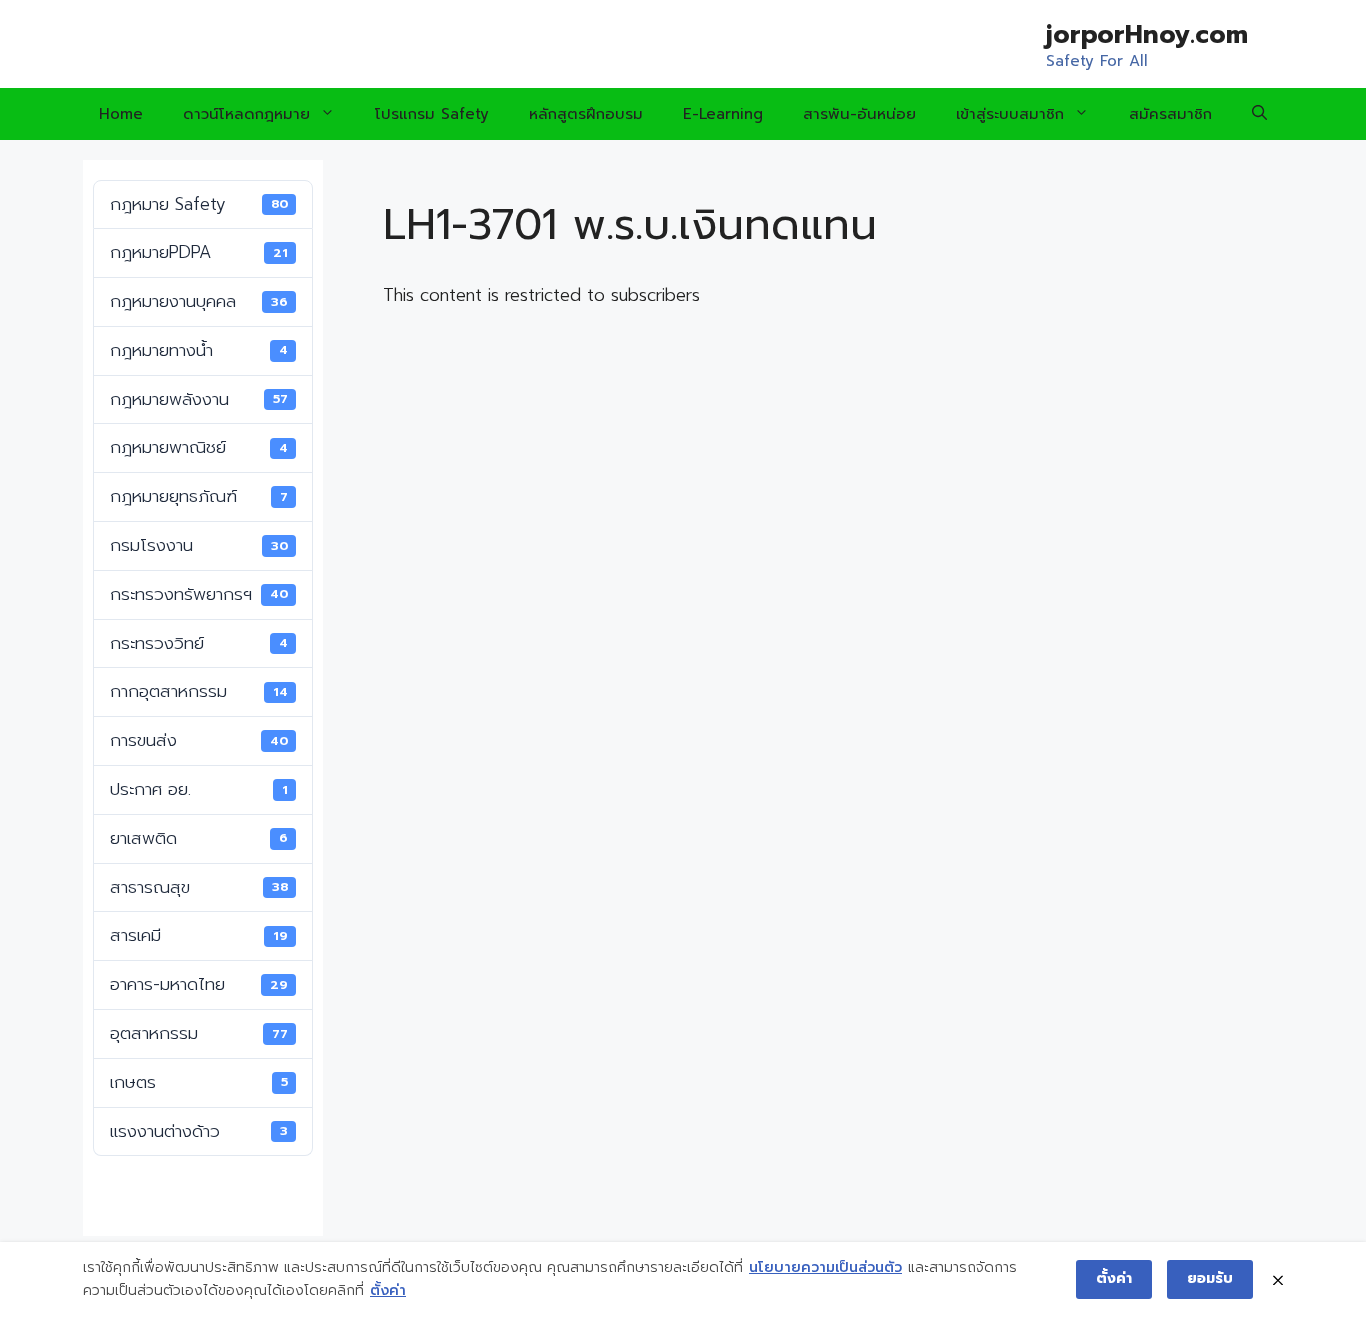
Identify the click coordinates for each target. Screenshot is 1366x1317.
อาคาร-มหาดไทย (199, 984)
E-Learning (723, 114)
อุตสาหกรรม (199, 1033)
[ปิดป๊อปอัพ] (1278, 1279)
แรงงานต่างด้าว (199, 1131)
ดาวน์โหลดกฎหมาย (246, 114)
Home (121, 114)
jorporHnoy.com (1147, 35)
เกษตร (199, 1082)
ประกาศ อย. (199, 789)
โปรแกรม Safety (432, 114)
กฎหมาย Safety (199, 204)
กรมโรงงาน (199, 545)
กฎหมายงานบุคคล (199, 301)
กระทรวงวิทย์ (199, 643)
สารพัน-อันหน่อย (859, 114)
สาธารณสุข (199, 887)
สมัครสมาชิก (1170, 114)
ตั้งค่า (388, 1290)
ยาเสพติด (199, 838)
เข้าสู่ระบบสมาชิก (1010, 114)
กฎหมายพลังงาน (199, 399)
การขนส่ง (199, 740)
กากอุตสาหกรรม (199, 691)
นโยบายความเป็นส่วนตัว (825, 1267)
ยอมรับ (1210, 1278)
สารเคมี (199, 935)
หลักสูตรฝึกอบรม (586, 114)
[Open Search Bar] (1259, 114)
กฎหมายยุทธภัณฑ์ (199, 496)
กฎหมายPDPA (199, 252)
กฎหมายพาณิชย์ (199, 447)
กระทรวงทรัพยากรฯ (199, 594)
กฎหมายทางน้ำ (199, 350)
